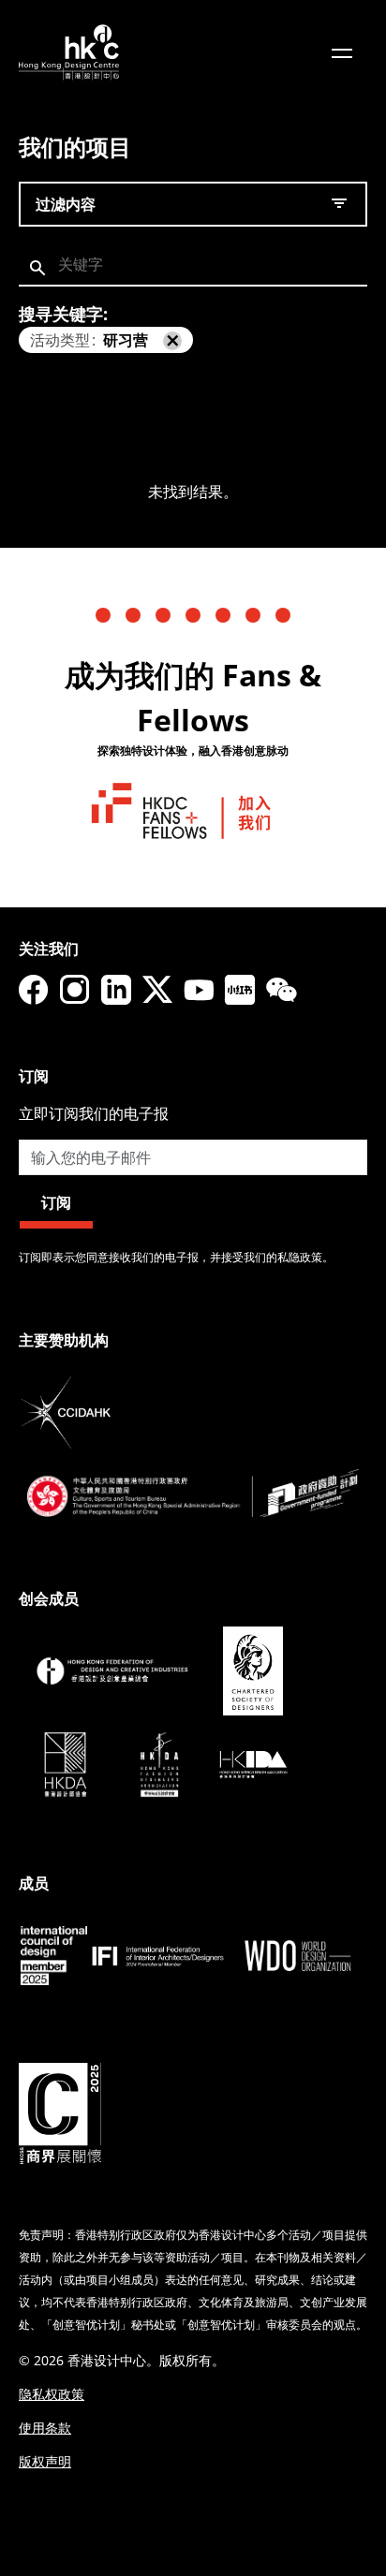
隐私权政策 (52, 2394)
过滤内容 (66, 204)
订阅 (56, 1202)
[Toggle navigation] (342, 52)
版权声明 (45, 2461)
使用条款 (45, 2428)
